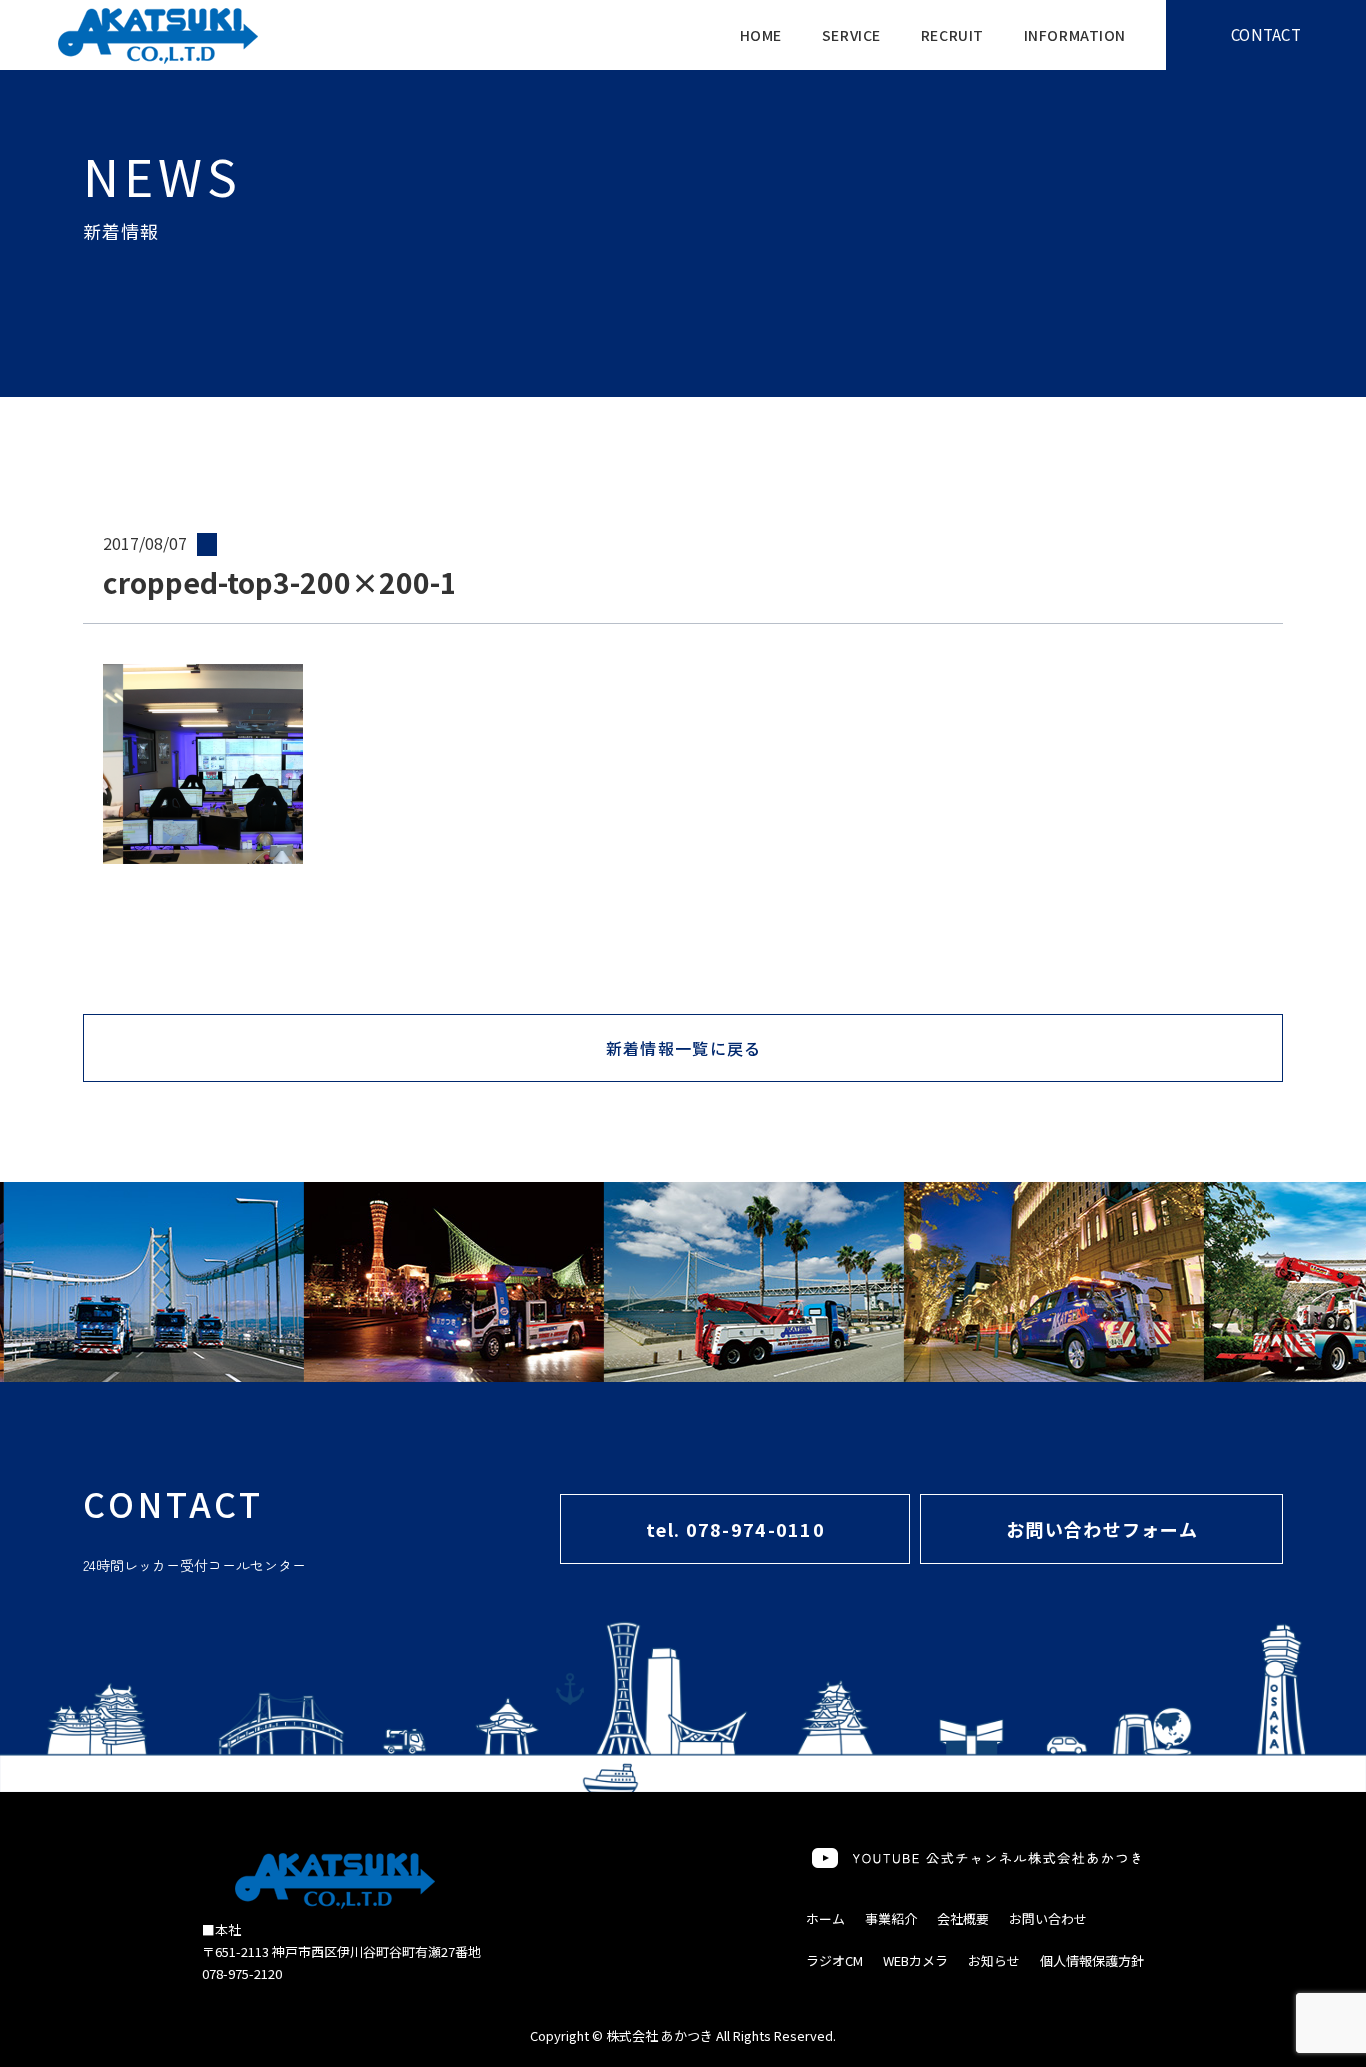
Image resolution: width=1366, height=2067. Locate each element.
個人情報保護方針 (1092, 1960)
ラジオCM (834, 1960)
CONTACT (1266, 34)
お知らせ (994, 1960)
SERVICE (851, 35)
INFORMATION (1075, 35)
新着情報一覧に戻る (684, 1048)
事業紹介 (891, 1918)
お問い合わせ (1048, 1918)
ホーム (825, 1918)
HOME (761, 35)
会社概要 (963, 1918)
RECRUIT (952, 35)
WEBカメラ (915, 1960)
